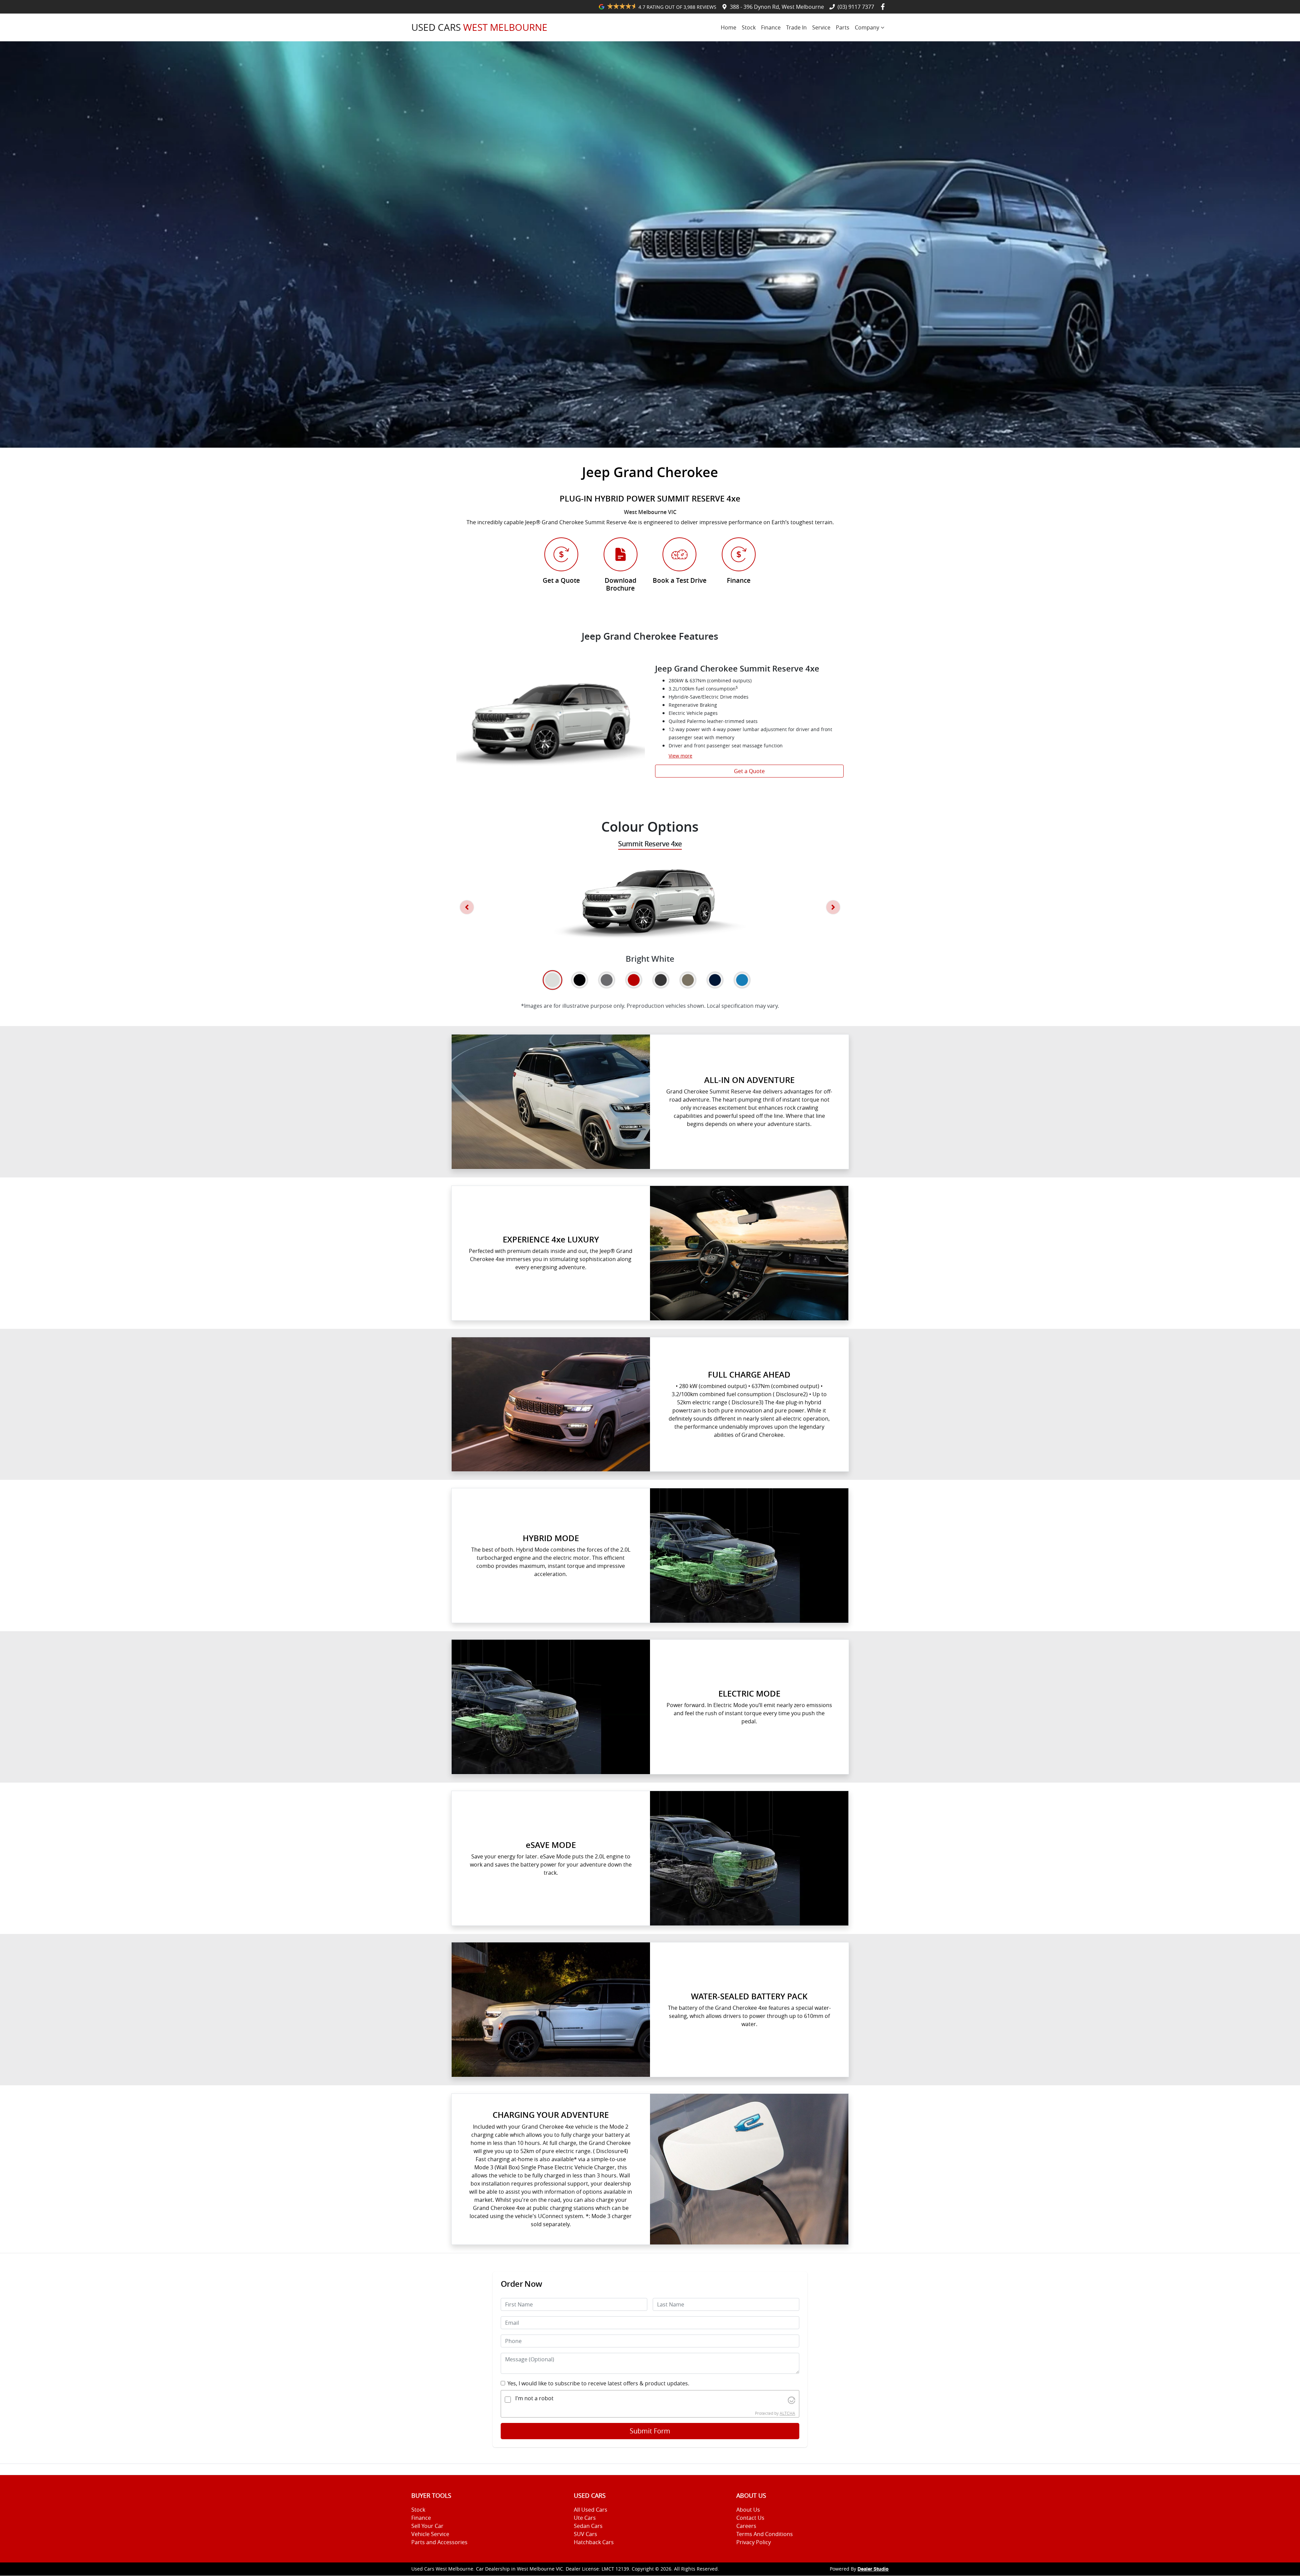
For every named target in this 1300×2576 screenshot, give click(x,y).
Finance (771, 27)
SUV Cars (586, 2534)
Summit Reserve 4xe (650, 844)
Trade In (796, 27)
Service (821, 27)
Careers (746, 2526)
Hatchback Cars (594, 2542)
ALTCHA (787, 2413)
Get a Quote (749, 771)
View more (680, 756)
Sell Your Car (427, 2526)
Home (729, 27)
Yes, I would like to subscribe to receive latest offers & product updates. (598, 2383)
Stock (749, 27)
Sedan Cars (588, 2526)
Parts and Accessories (439, 2542)
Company (867, 27)
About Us (748, 2510)
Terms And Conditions (765, 2534)
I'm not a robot (534, 2398)
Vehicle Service (430, 2534)
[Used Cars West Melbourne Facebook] (884, 7)
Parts (843, 27)
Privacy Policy (754, 2542)
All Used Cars (591, 2510)
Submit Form (650, 2431)
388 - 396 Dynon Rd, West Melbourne (777, 7)
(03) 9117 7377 (856, 7)
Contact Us (750, 2518)
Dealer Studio (873, 2569)
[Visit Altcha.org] (792, 2400)
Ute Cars (585, 2518)
